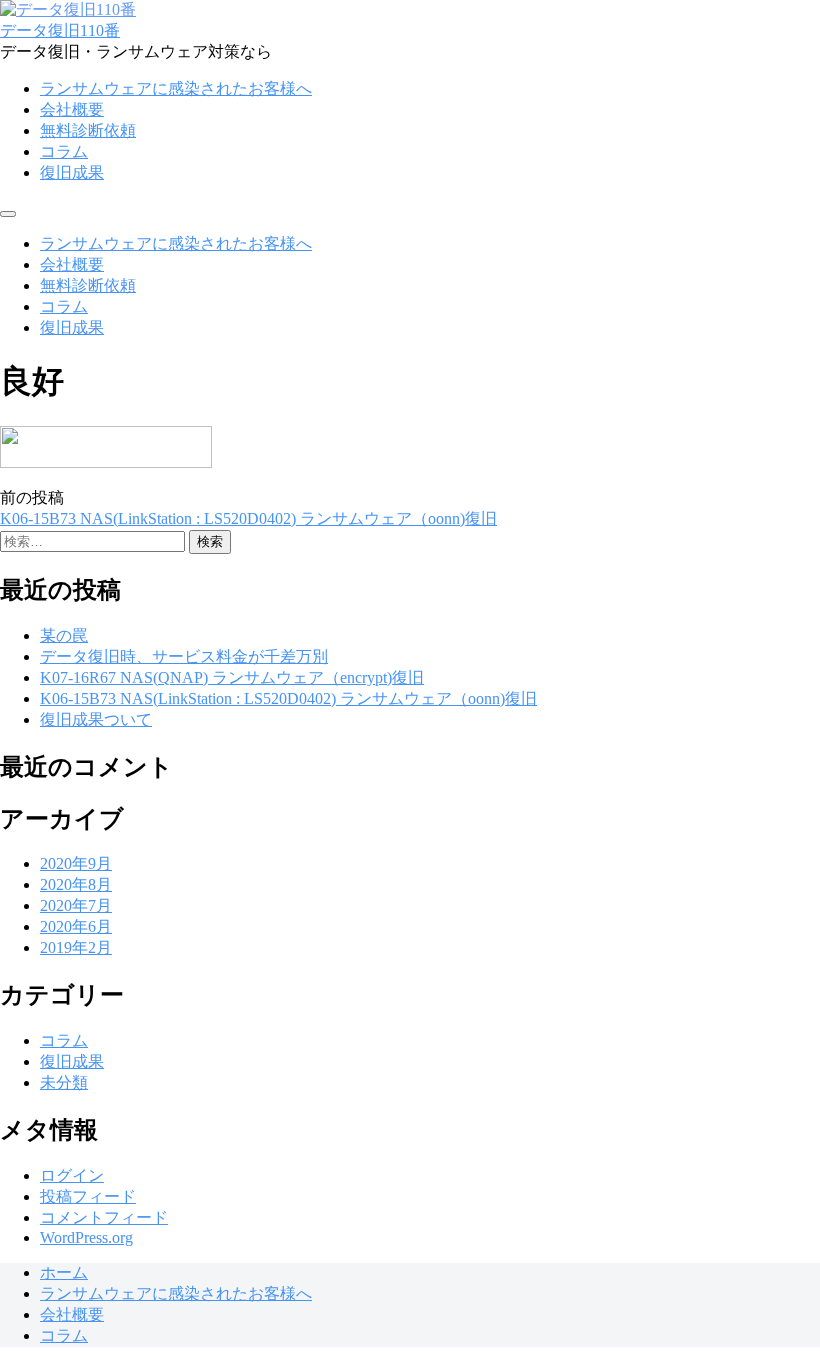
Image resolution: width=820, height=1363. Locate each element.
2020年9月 (76, 863)
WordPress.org (86, 1237)
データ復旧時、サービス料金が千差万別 (184, 656)
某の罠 (64, 635)
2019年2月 (76, 947)
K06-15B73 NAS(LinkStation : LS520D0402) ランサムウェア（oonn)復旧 (248, 518)
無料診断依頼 (88, 130)
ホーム (64, 1272)
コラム (64, 151)
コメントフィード (104, 1217)
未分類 (64, 1082)
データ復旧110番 (60, 30)
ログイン (72, 1175)
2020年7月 (76, 905)
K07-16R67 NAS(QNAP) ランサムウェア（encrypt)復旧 (232, 677)
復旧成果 (72, 172)
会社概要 (72, 109)
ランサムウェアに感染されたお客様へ (176, 88)
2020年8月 (76, 884)
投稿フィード (88, 1196)
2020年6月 (76, 926)
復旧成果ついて (96, 719)
